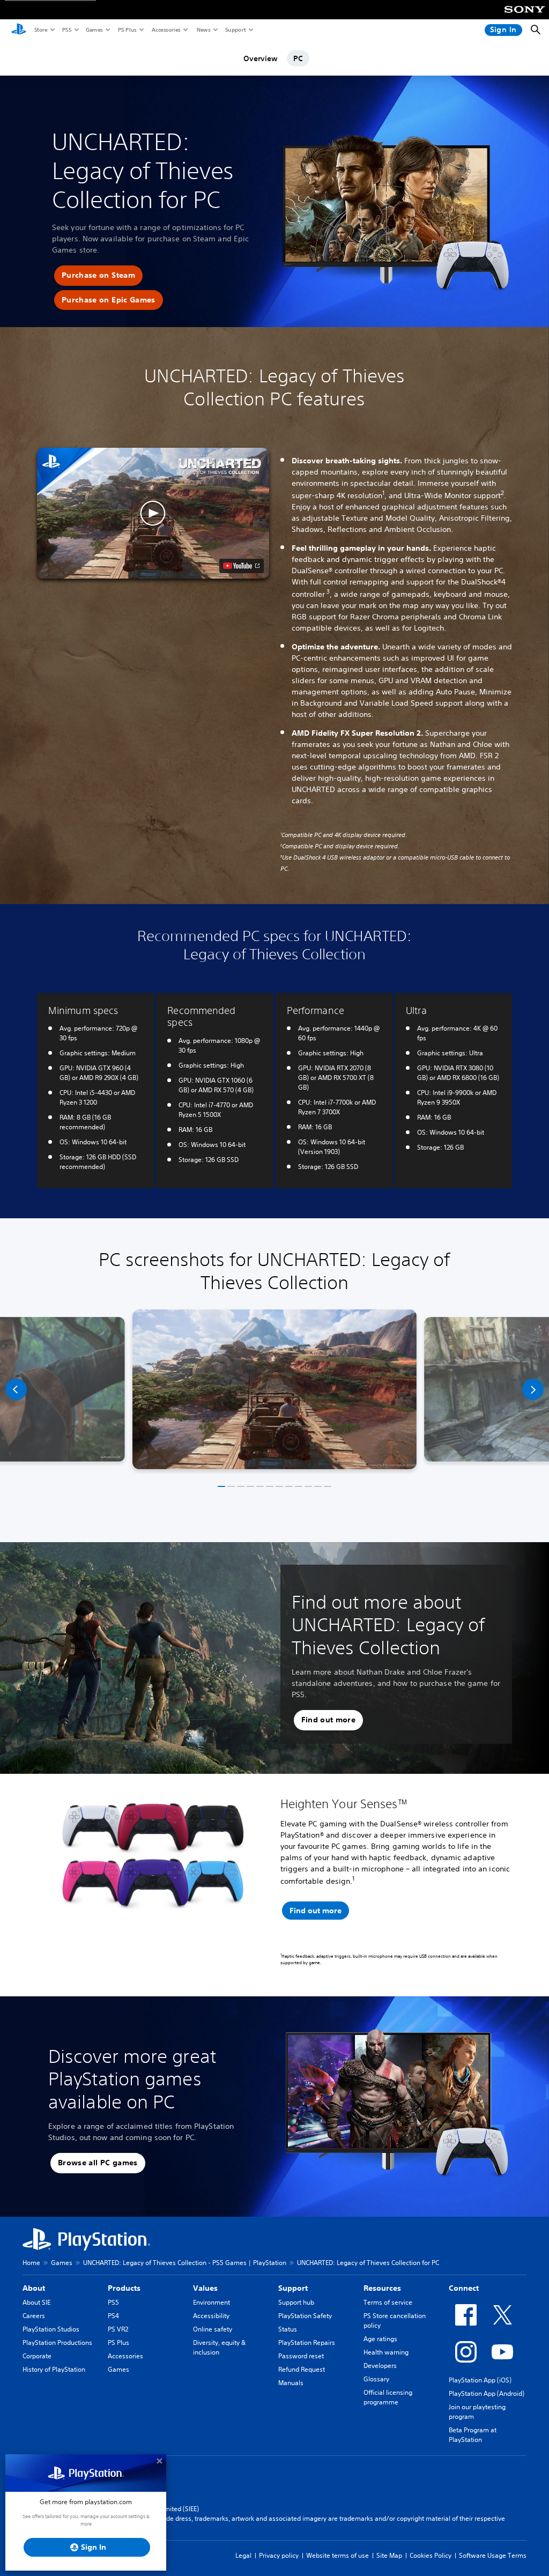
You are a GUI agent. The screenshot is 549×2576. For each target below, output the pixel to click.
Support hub (296, 2302)
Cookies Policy (431, 2555)
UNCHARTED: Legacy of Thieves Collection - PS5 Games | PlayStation (185, 2263)
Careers (34, 2316)
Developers (380, 2366)
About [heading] (34, 2288)
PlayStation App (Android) (487, 2393)
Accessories (166, 29)
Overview (261, 58)
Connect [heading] (464, 2288)
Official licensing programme (388, 2397)
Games (94, 29)
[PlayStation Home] (19, 30)
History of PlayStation (54, 2369)
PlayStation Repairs (307, 2342)
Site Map (389, 2555)
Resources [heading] (382, 2288)
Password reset (301, 2356)
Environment (212, 2302)
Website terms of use (337, 2555)
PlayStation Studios (51, 2329)
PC (298, 58)
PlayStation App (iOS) (480, 2380)
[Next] (533, 1389)
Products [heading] (124, 2288)
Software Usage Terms (493, 2555)
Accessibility (211, 2316)
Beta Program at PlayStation (473, 2435)
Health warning (386, 2352)
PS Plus (127, 29)
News (203, 29)
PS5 (66, 29)
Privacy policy (279, 2555)
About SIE (36, 2302)
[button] (98, 276)
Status (288, 2329)
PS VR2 (118, 2329)
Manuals (291, 2383)
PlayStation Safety (305, 2316)
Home (31, 2263)
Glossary (376, 2379)
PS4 (113, 2316)
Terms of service (388, 2302)
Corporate (37, 2356)
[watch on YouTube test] (242, 566)
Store (40, 29)
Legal (243, 2555)
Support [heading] (293, 2288)
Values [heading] (205, 2288)
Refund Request (302, 2369)
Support (235, 29)
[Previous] (16, 1389)
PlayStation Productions (57, 2342)
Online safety (213, 2329)
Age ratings (380, 2339)
